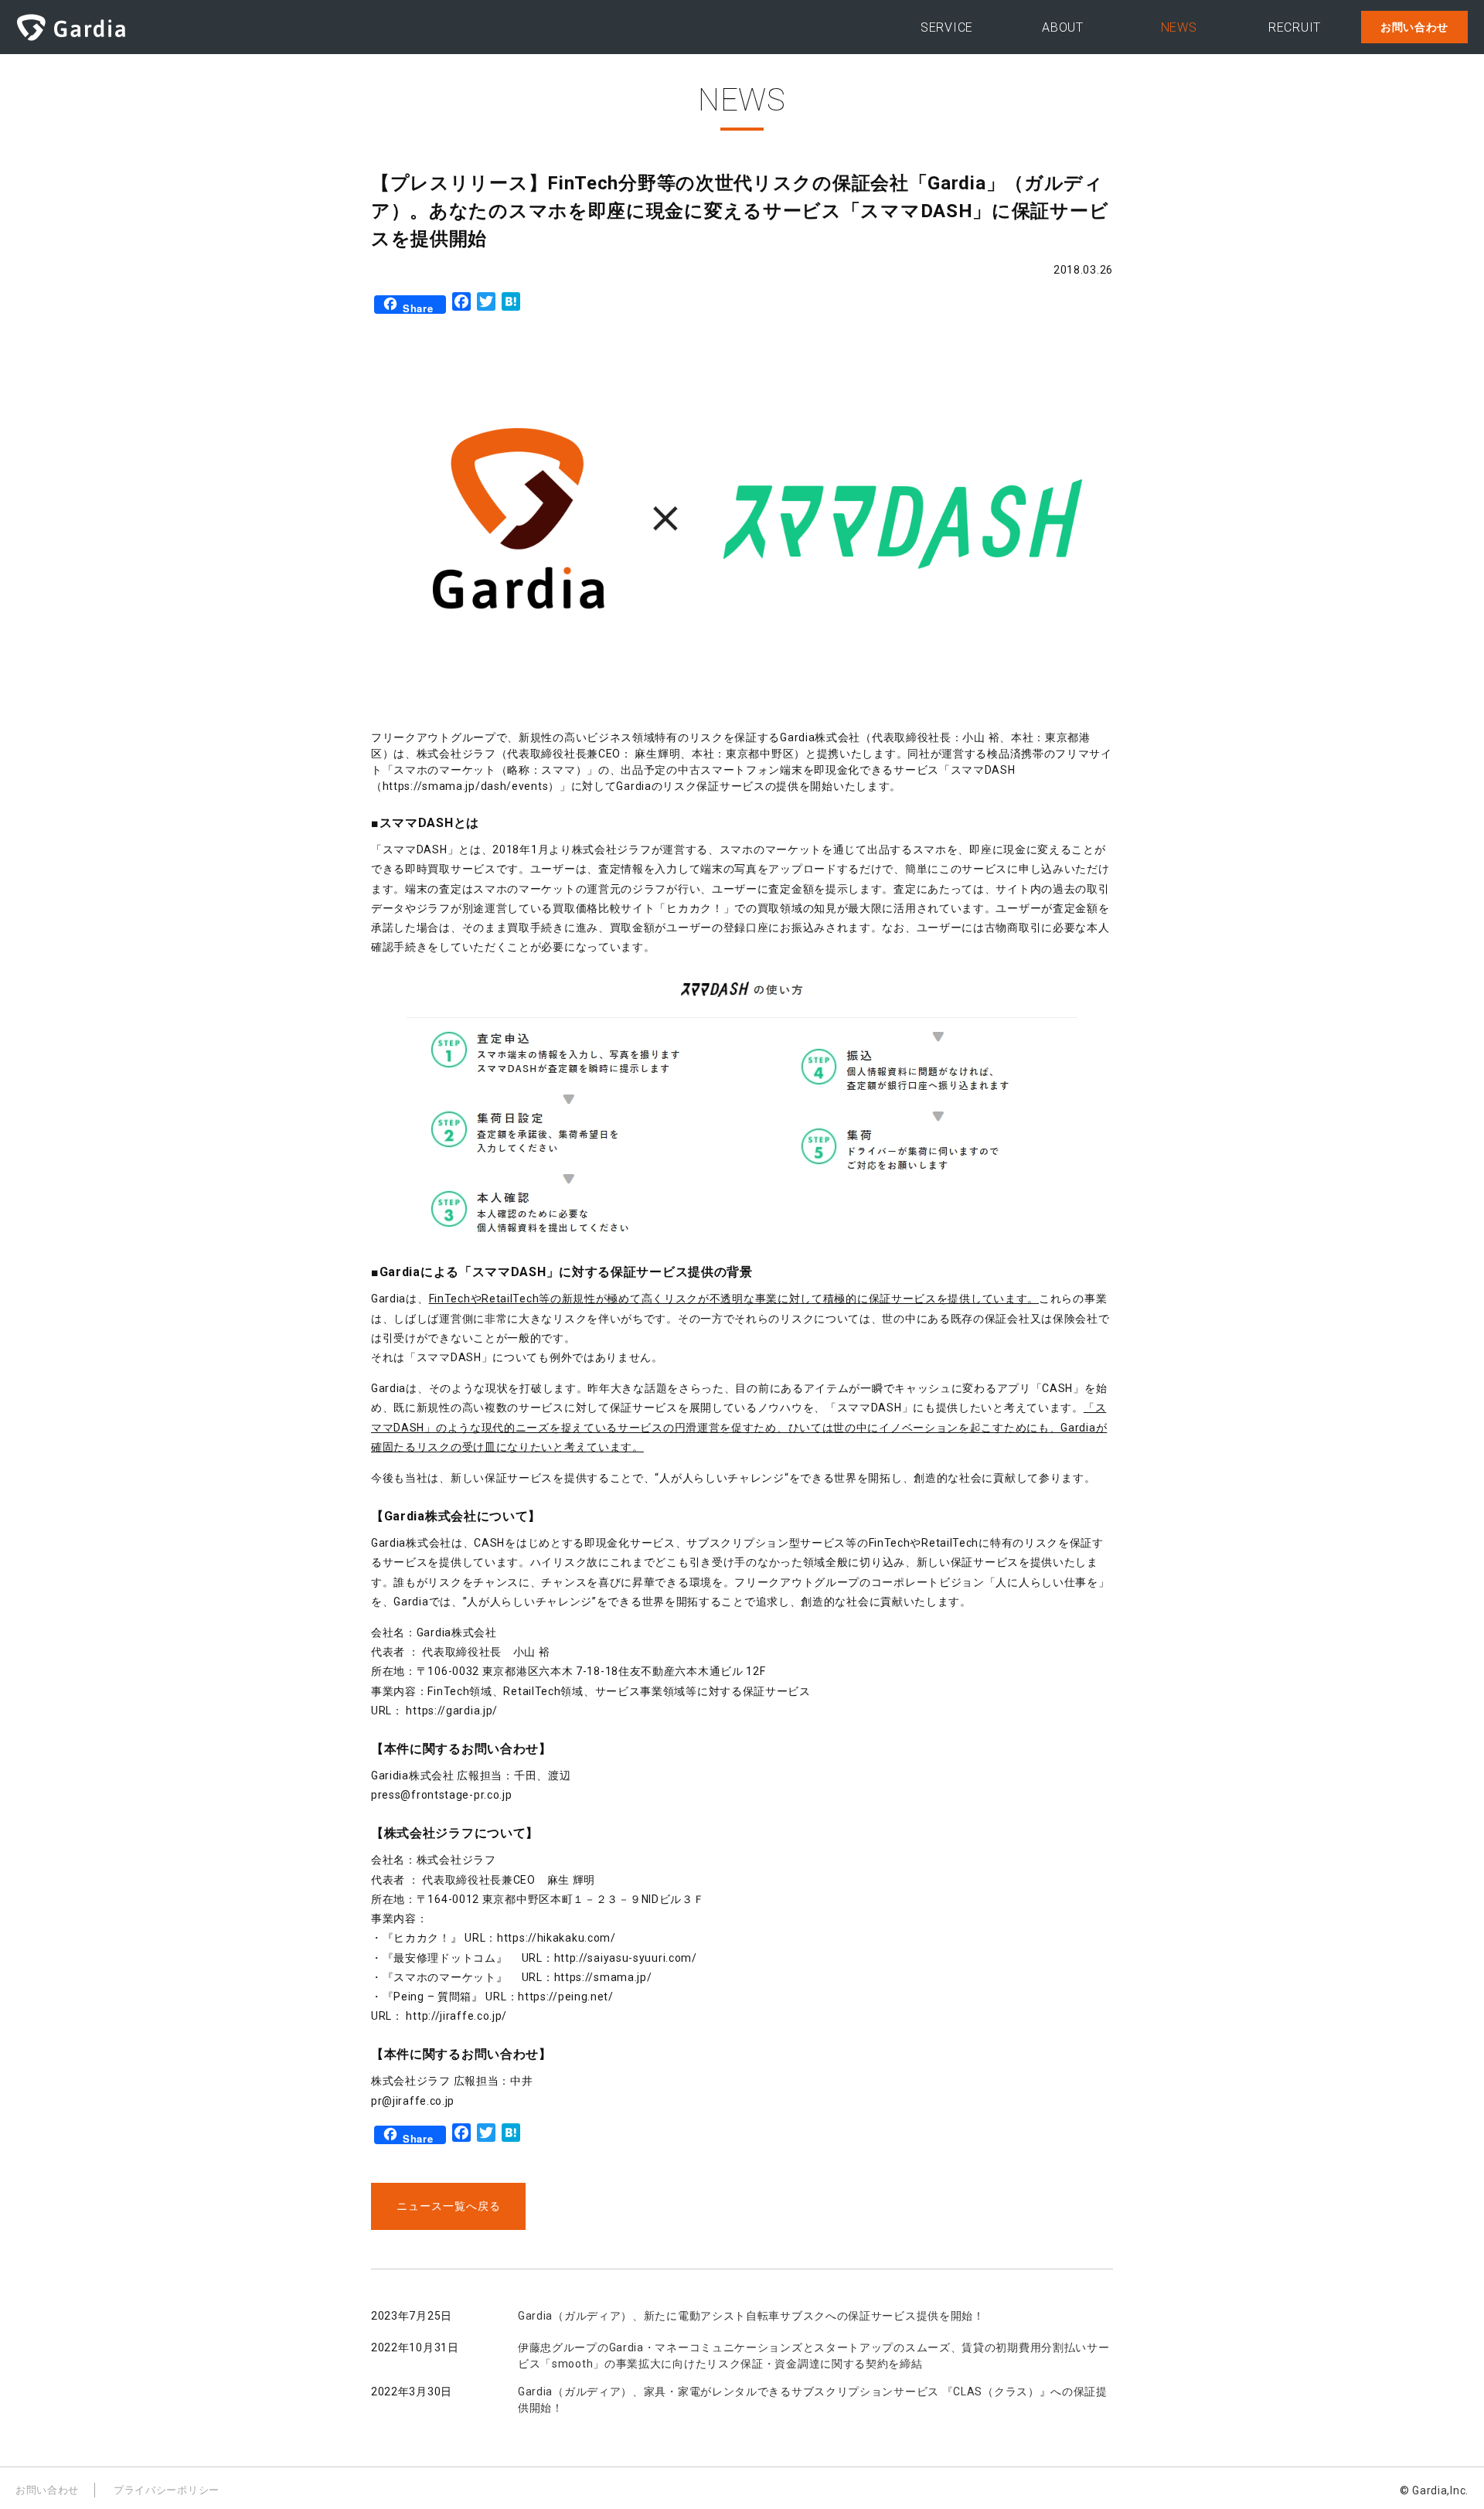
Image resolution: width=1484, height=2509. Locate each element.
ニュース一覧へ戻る (449, 2206)
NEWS (1179, 27)
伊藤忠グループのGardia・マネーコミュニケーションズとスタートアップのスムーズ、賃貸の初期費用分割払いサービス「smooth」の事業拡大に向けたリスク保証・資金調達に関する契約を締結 (814, 2356)
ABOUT (1063, 27)
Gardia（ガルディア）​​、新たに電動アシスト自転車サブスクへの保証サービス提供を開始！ (751, 2316)
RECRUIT (1295, 27)
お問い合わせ (1414, 27)
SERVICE (947, 27)
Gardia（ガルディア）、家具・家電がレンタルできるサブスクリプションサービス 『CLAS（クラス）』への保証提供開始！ (813, 2400)
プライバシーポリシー (167, 2490)
